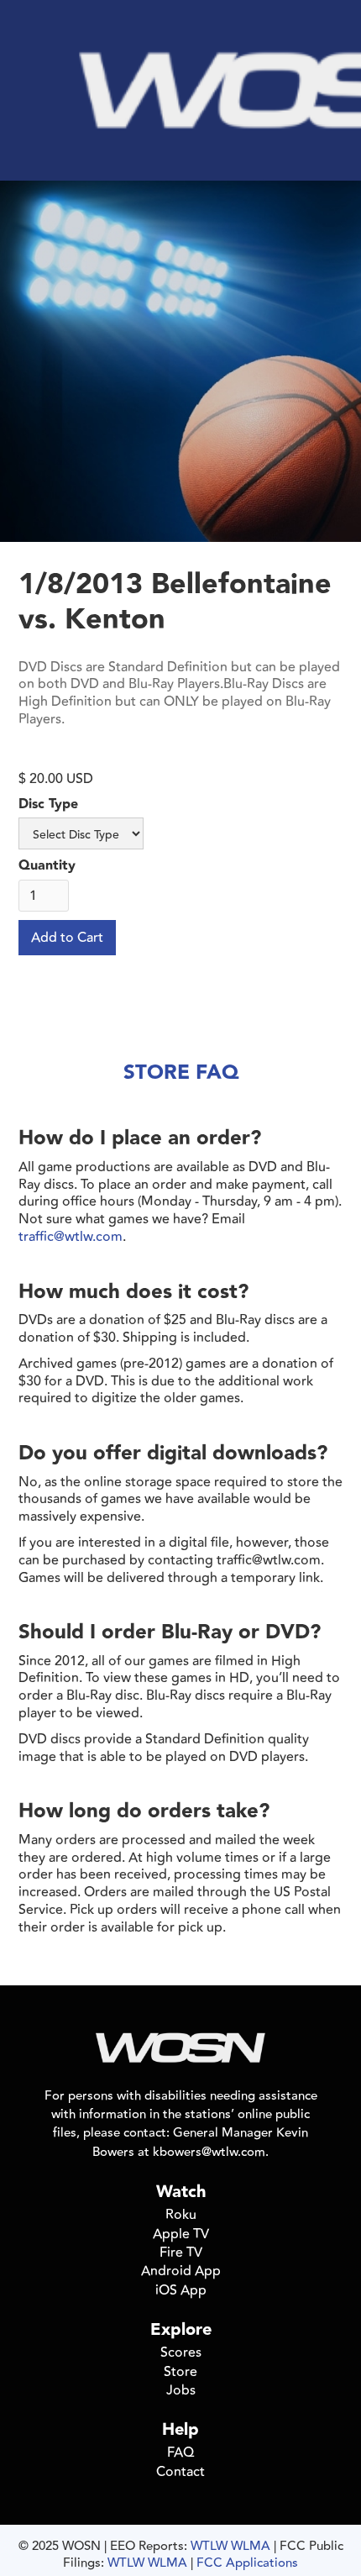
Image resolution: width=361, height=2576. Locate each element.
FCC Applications (247, 2563)
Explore (181, 2330)
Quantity (47, 867)
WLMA (251, 2546)
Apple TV (181, 2234)
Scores (181, 2353)
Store (180, 2372)
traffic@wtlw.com (71, 1237)
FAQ (180, 2452)
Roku (181, 2215)
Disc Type (48, 805)
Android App (181, 2271)
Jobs (181, 2390)
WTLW (209, 2546)
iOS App (181, 2290)
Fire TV (181, 2253)
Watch (181, 2192)
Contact (180, 2472)
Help (180, 2430)
